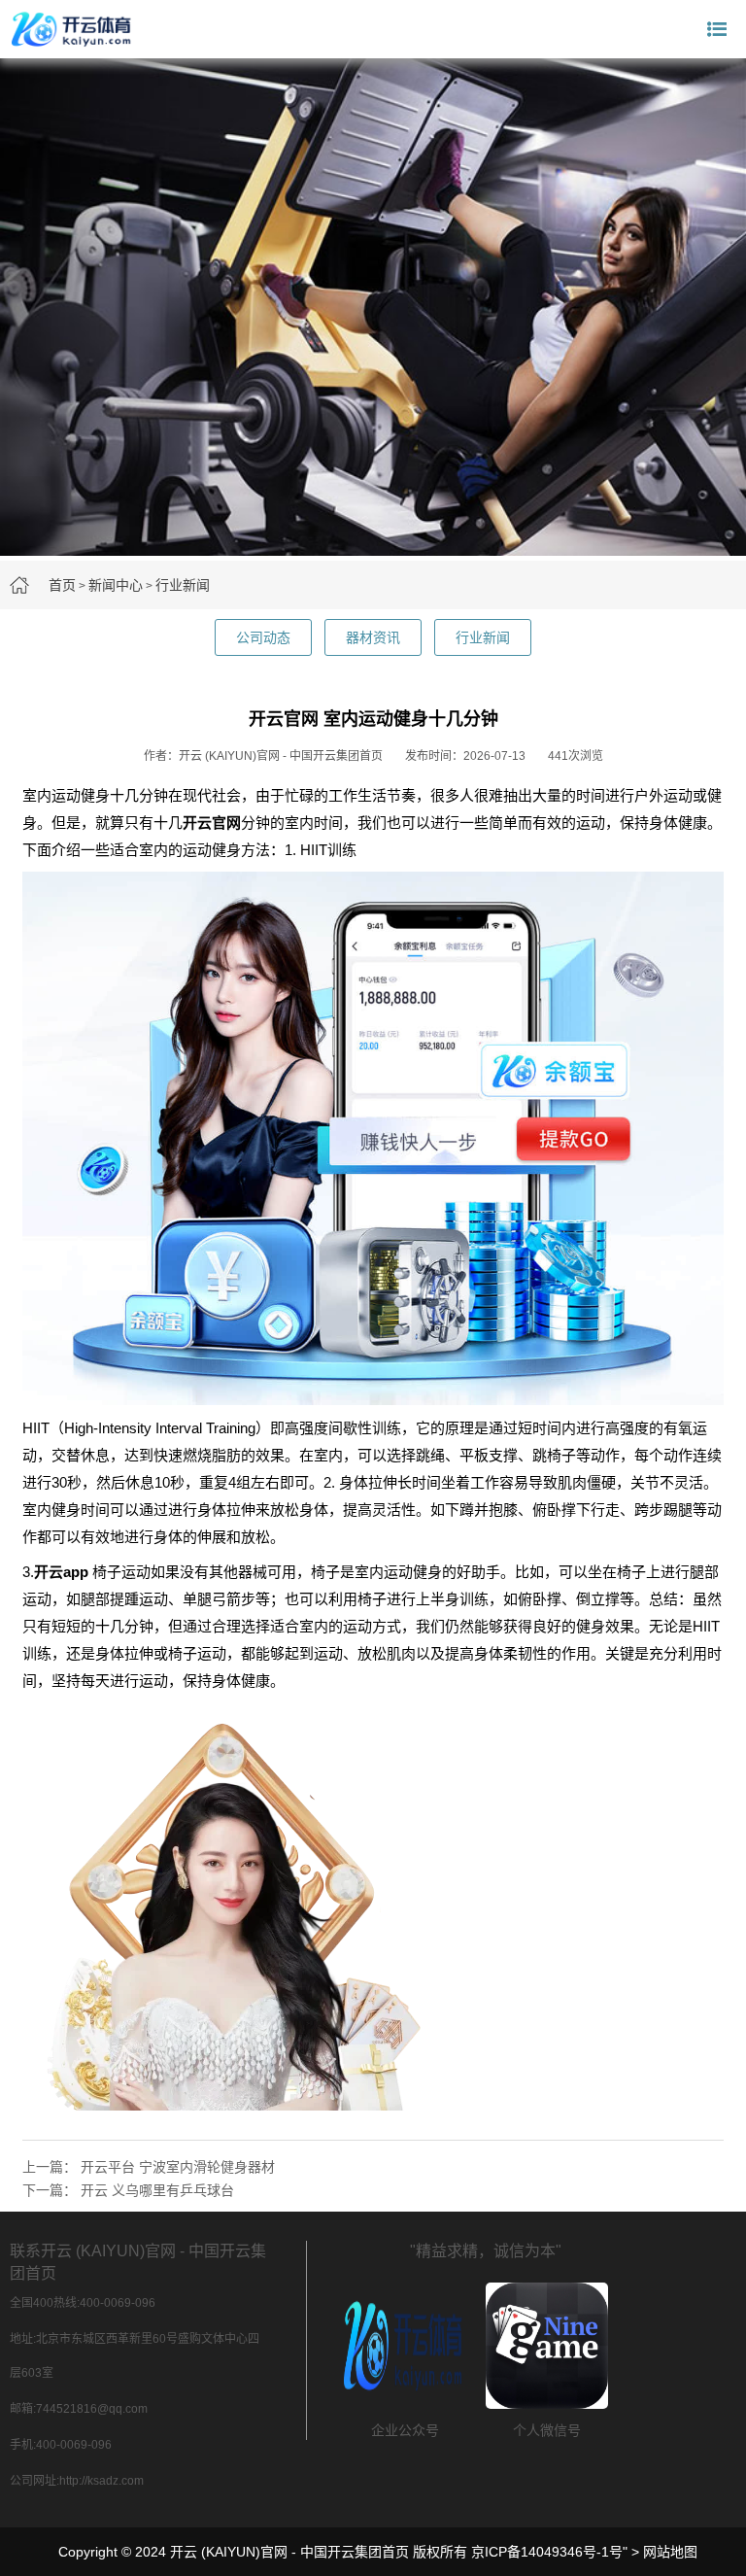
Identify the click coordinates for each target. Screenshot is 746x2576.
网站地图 (670, 2552)
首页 (62, 585)
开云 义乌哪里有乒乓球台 (157, 2190)
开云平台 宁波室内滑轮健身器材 (178, 2167)
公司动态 (263, 637)
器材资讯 (373, 637)
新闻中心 (116, 585)
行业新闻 (183, 585)
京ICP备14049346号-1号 (547, 2552)
